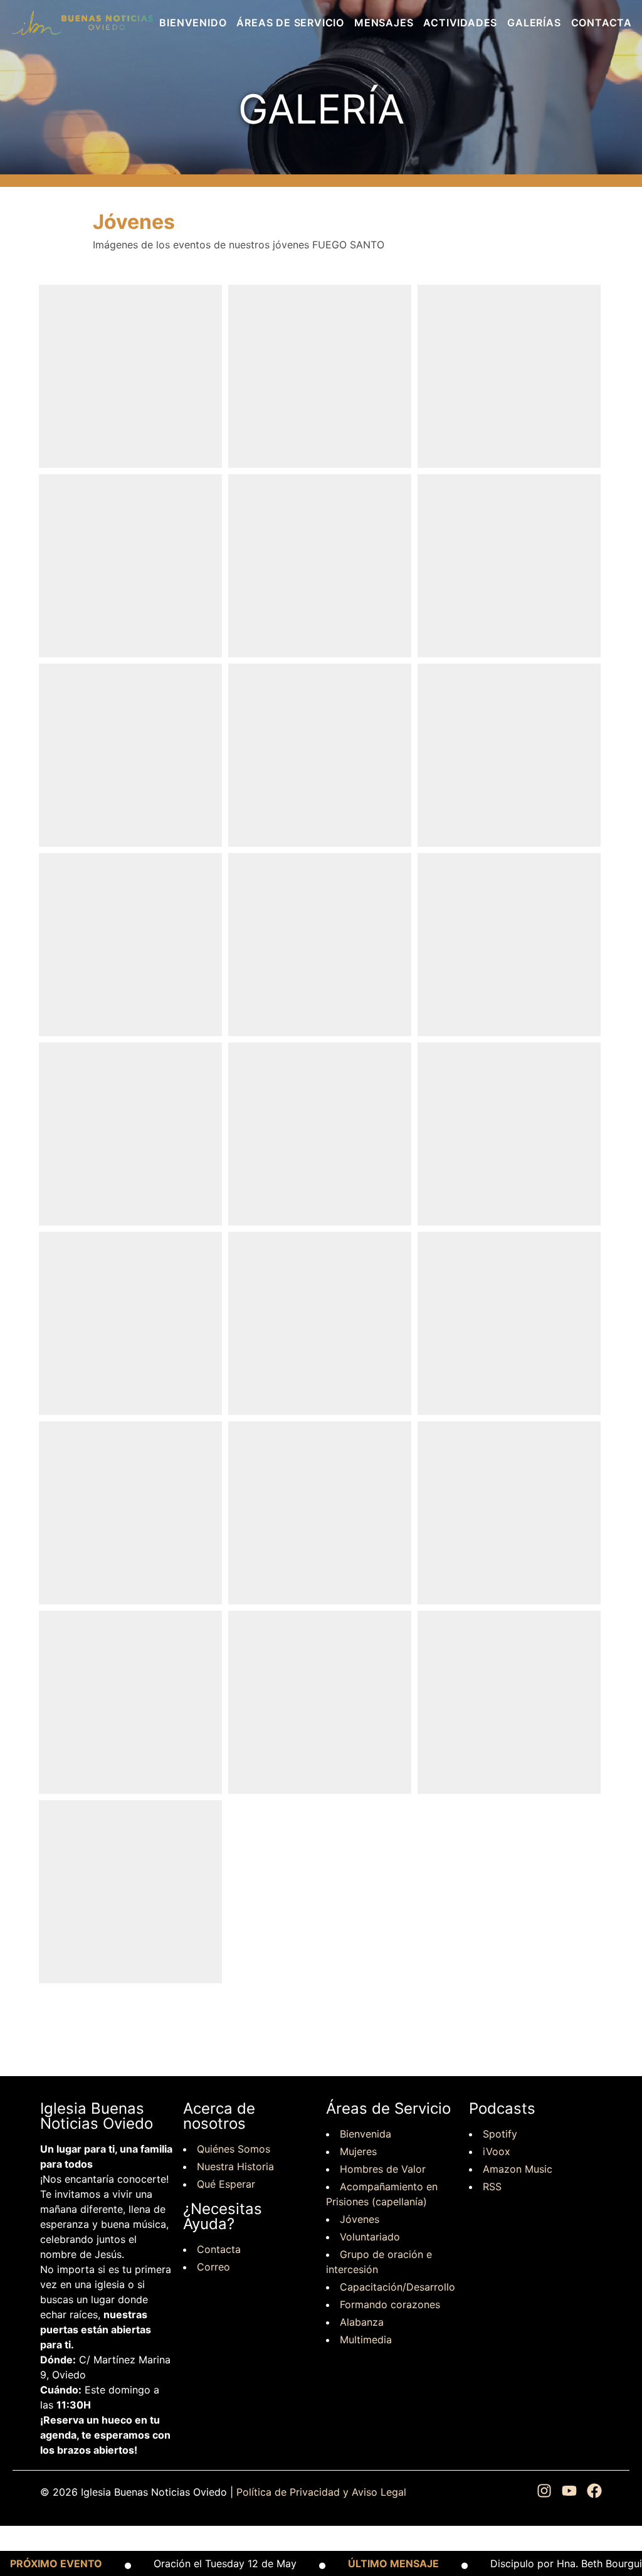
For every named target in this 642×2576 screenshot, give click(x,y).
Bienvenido (193, 23)
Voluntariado (370, 2237)
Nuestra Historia (235, 2166)
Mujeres (358, 2151)
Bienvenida (366, 2134)
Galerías (534, 23)
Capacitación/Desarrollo (397, 2287)
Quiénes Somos (234, 2149)
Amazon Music (518, 2169)
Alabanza (362, 2322)
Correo (213, 2267)
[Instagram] (544, 2492)
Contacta (602, 23)
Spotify (500, 2134)
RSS (492, 2186)
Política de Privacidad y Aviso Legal (321, 2492)
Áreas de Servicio (290, 23)
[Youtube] (569, 2492)
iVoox (497, 2151)
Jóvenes (360, 2219)
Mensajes (384, 23)
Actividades (460, 23)
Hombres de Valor (383, 2169)
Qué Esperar (226, 2184)
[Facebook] (594, 2492)
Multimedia (366, 2340)
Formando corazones (390, 2304)
